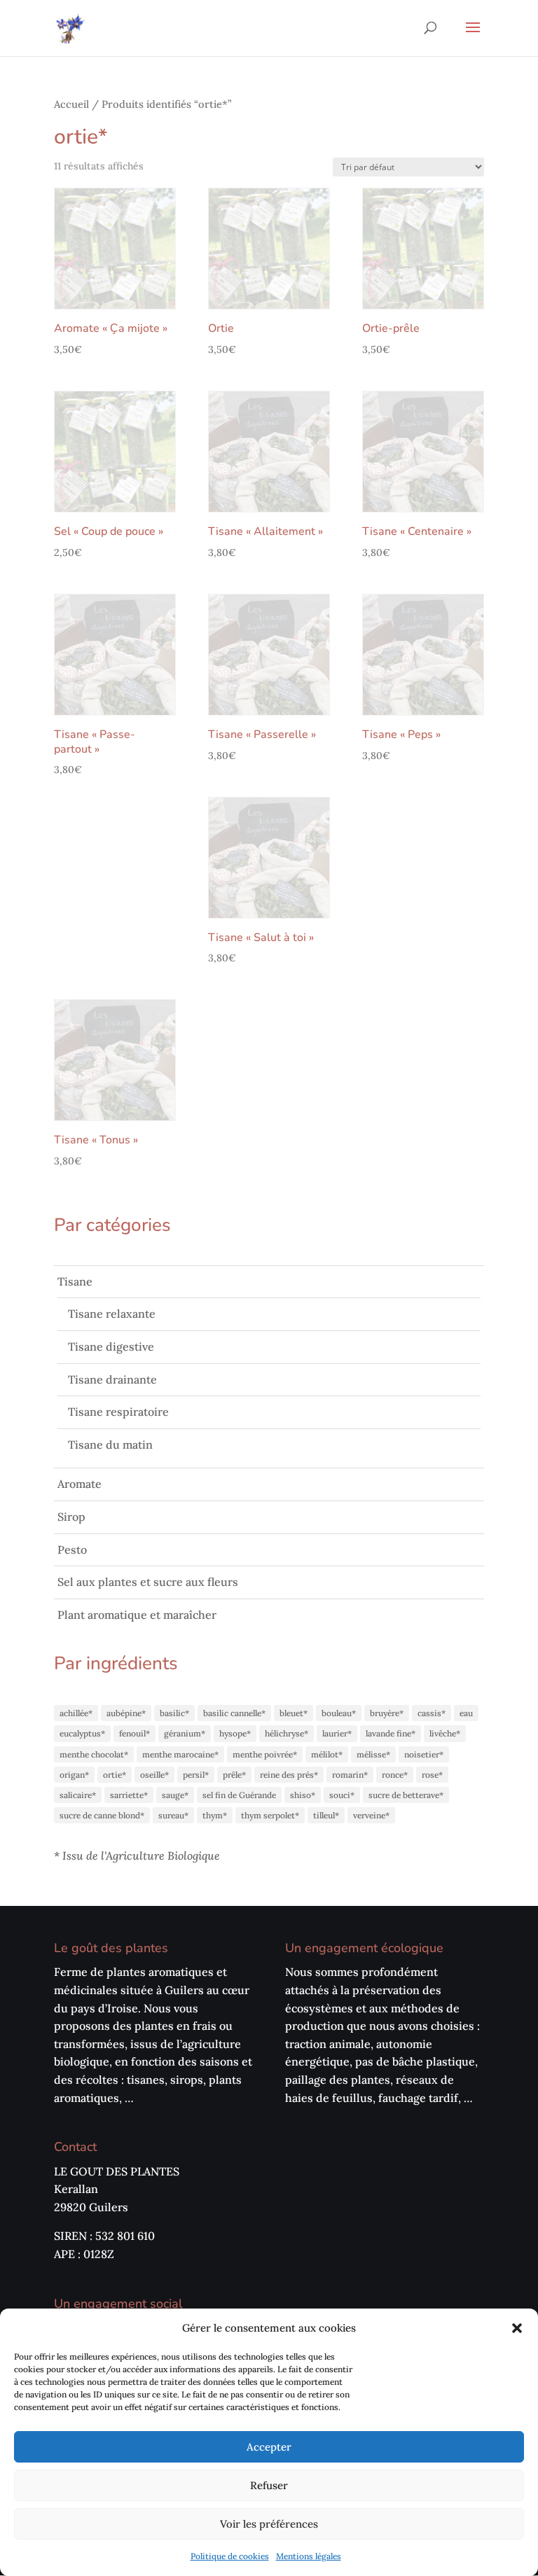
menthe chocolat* (94, 1754)
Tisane (75, 1281)
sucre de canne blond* (102, 1815)
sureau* (173, 1815)
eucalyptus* (82, 1733)
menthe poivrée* (265, 1754)
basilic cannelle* (234, 1713)
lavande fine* (391, 1733)
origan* (74, 1775)
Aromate (80, 1484)
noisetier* (424, 1754)
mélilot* (327, 1754)
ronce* (395, 1775)
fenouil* (134, 1733)
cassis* (432, 1713)
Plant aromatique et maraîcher (137, 1615)
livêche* (445, 1733)
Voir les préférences (269, 2524)
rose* (432, 1775)
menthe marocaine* (180, 1754)
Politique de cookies (230, 2556)
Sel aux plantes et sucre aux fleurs (148, 1582)
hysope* (235, 1733)
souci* (342, 1795)
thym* (215, 1815)
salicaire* (78, 1795)
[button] (517, 2328)
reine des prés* (289, 1775)
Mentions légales (309, 2556)
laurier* (337, 1733)
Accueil (71, 104)
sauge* (175, 1795)
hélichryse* (287, 1733)
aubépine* (126, 1713)
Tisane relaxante (112, 1314)
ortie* (115, 1775)
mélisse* (373, 1754)
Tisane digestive (111, 1346)
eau (466, 1713)
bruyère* (387, 1713)
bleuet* (294, 1713)
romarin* (350, 1775)
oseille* (154, 1775)
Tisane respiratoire (118, 1412)
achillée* (76, 1713)
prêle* (234, 1775)
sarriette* (129, 1795)
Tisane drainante (112, 1379)
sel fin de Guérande (239, 1795)
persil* (196, 1775)
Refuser (269, 2485)
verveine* (371, 1815)
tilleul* (326, 1815)
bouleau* (339, 1713)
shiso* (303, 1795)
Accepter (269, 2447)
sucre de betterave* (406, 1795)
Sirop (71, 1517)
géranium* (185, 1733)
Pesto (72, 1550)
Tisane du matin (110, 1444)
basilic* (174, 1713)
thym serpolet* (270, 1815)
